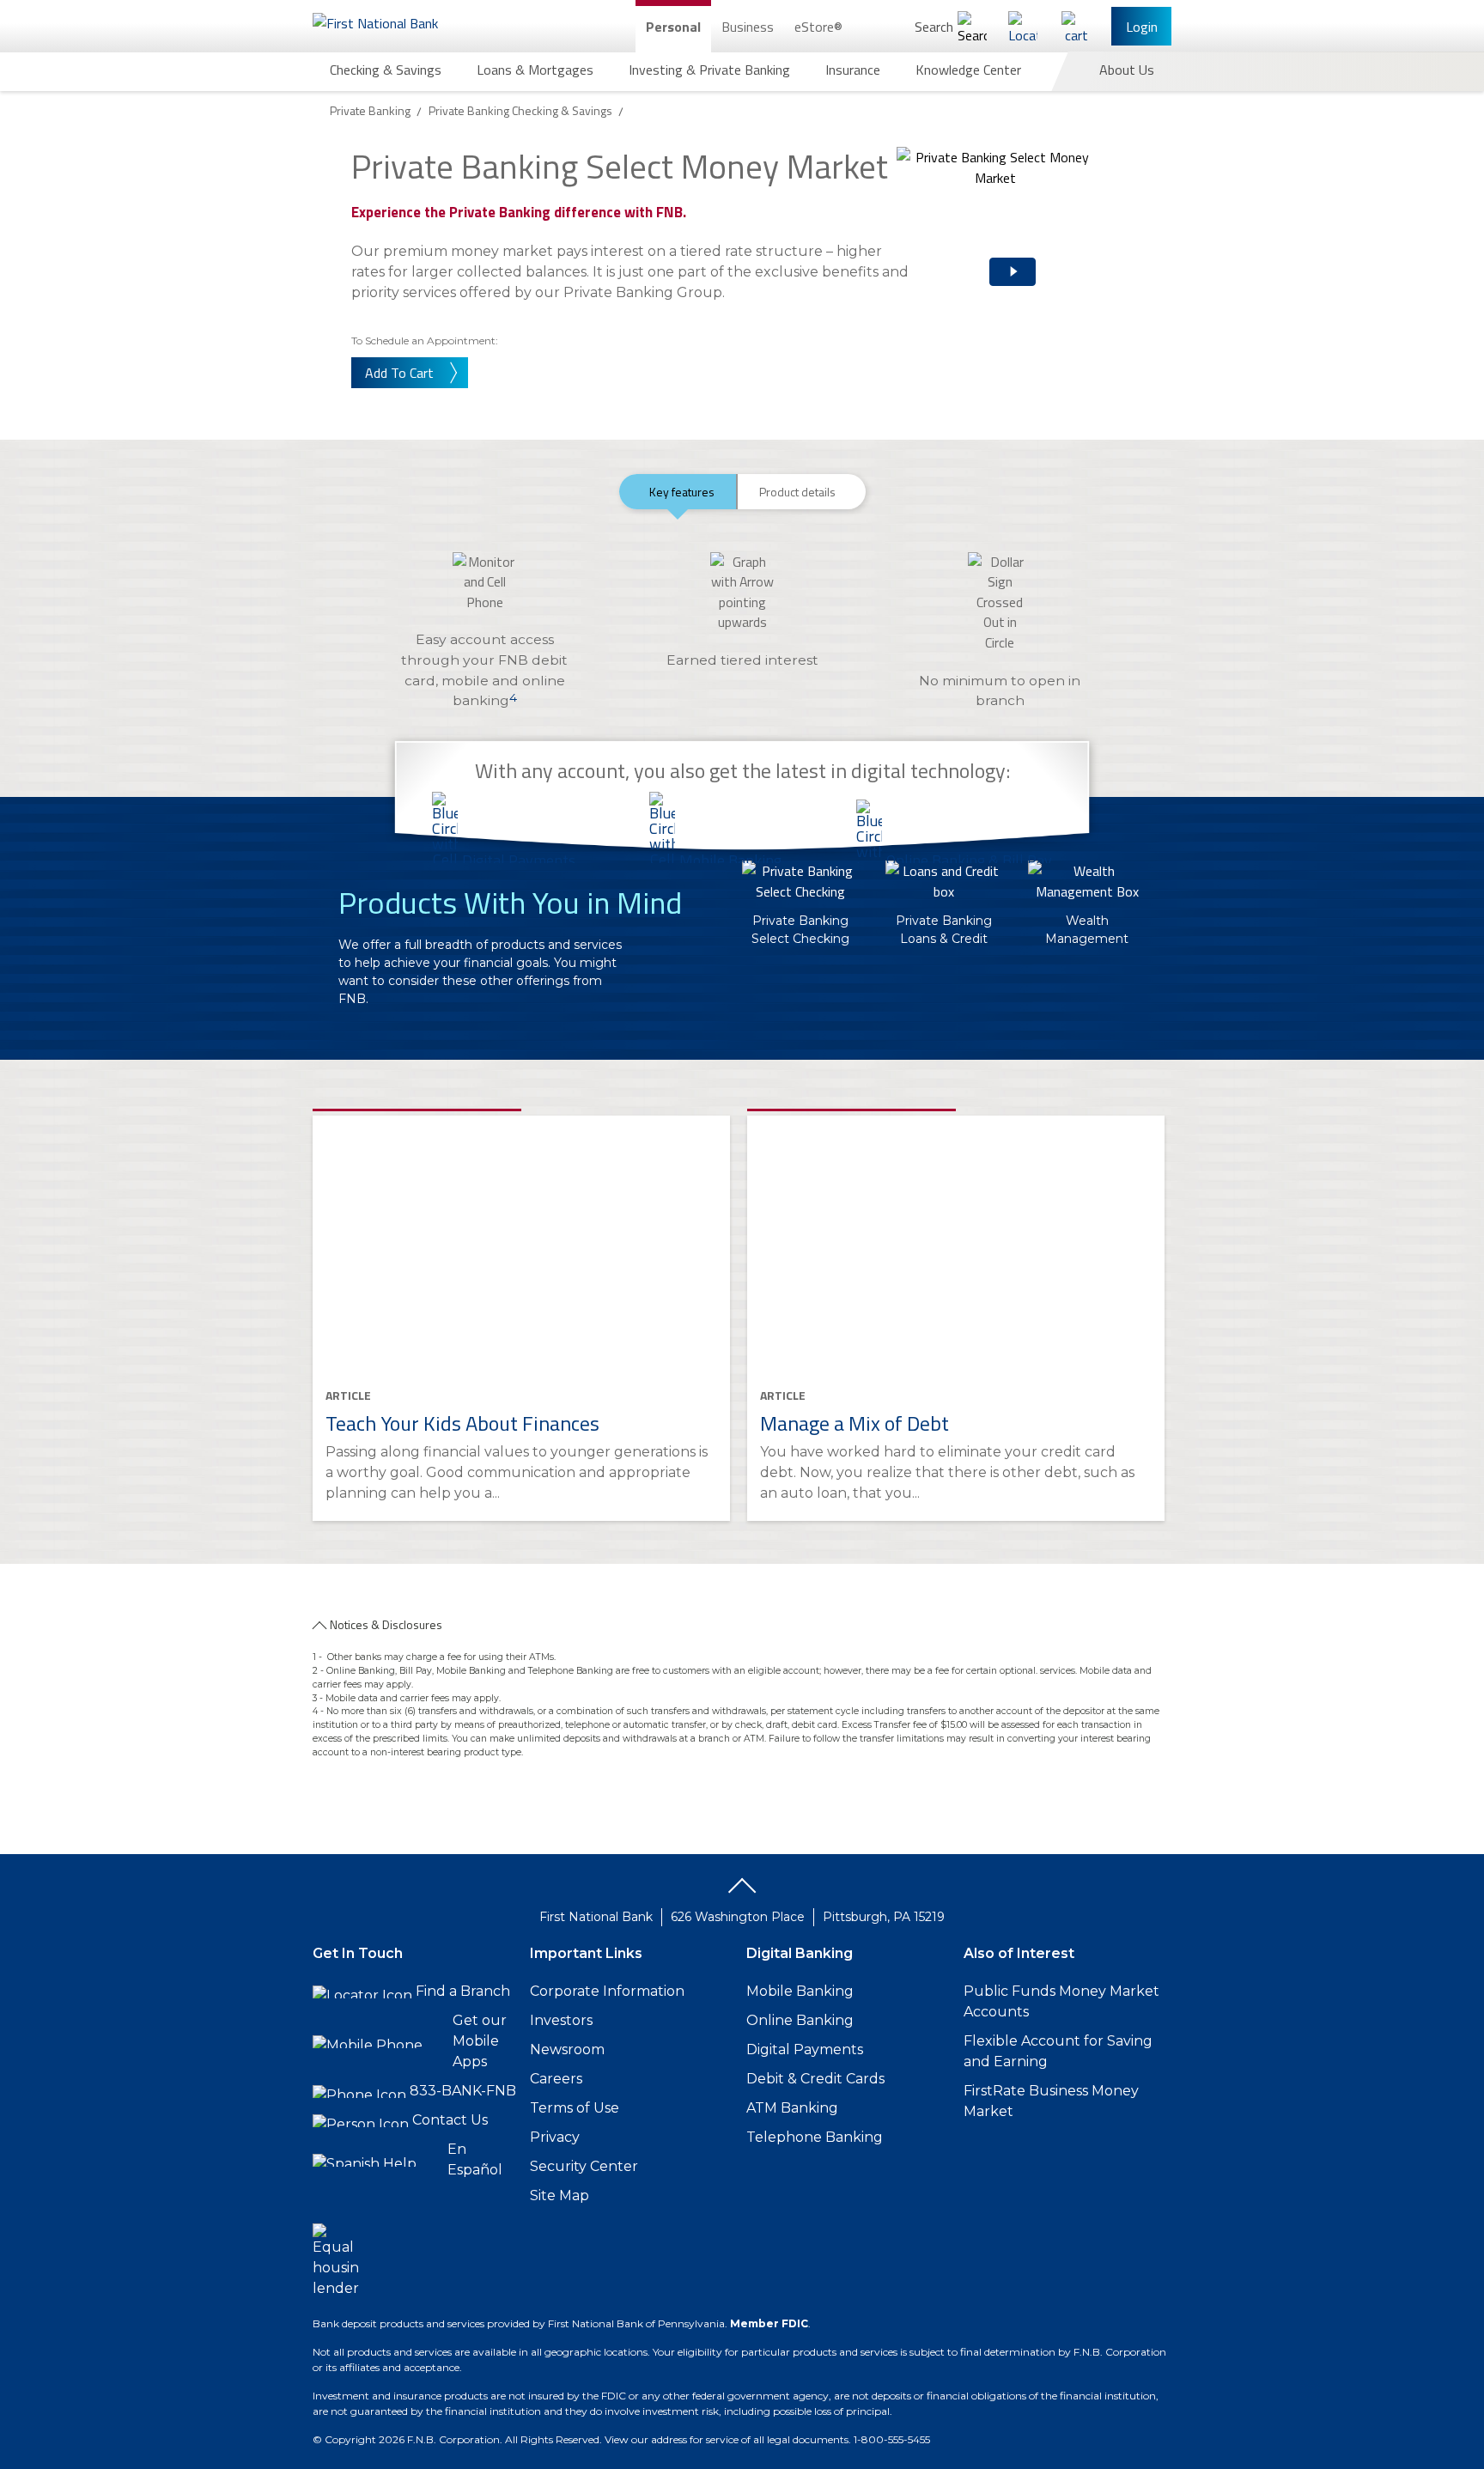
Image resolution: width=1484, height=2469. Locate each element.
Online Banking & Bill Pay (969, 860)
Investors (561, 2020)
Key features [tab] (682, 492)
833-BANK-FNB (463, 2091)
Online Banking (800, 2020)
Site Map (560, 2195)
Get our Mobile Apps (480, 2041)
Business (748, 27)
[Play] (991, 257)
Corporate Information (607, 1991)
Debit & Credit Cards (815, 2079)
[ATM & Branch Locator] (1023, 26)
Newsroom (567, 2049)
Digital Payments (519, 860)
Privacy (555, 2137)
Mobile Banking (730, 860)
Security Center (584, 2166)
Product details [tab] (797, 492)
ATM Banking (792, 2108)
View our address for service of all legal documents (727, 2439)
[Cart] (1076, 26)
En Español (475, 2159)
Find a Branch (463, 1991)
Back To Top (742, 1892)
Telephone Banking (815, 2137)
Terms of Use (575, 2108)
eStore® (818, 27)
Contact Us (450, 2120)
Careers (556, 2079)
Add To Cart (399, 373)
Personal (673, 27)
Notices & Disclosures (386, 1624)
